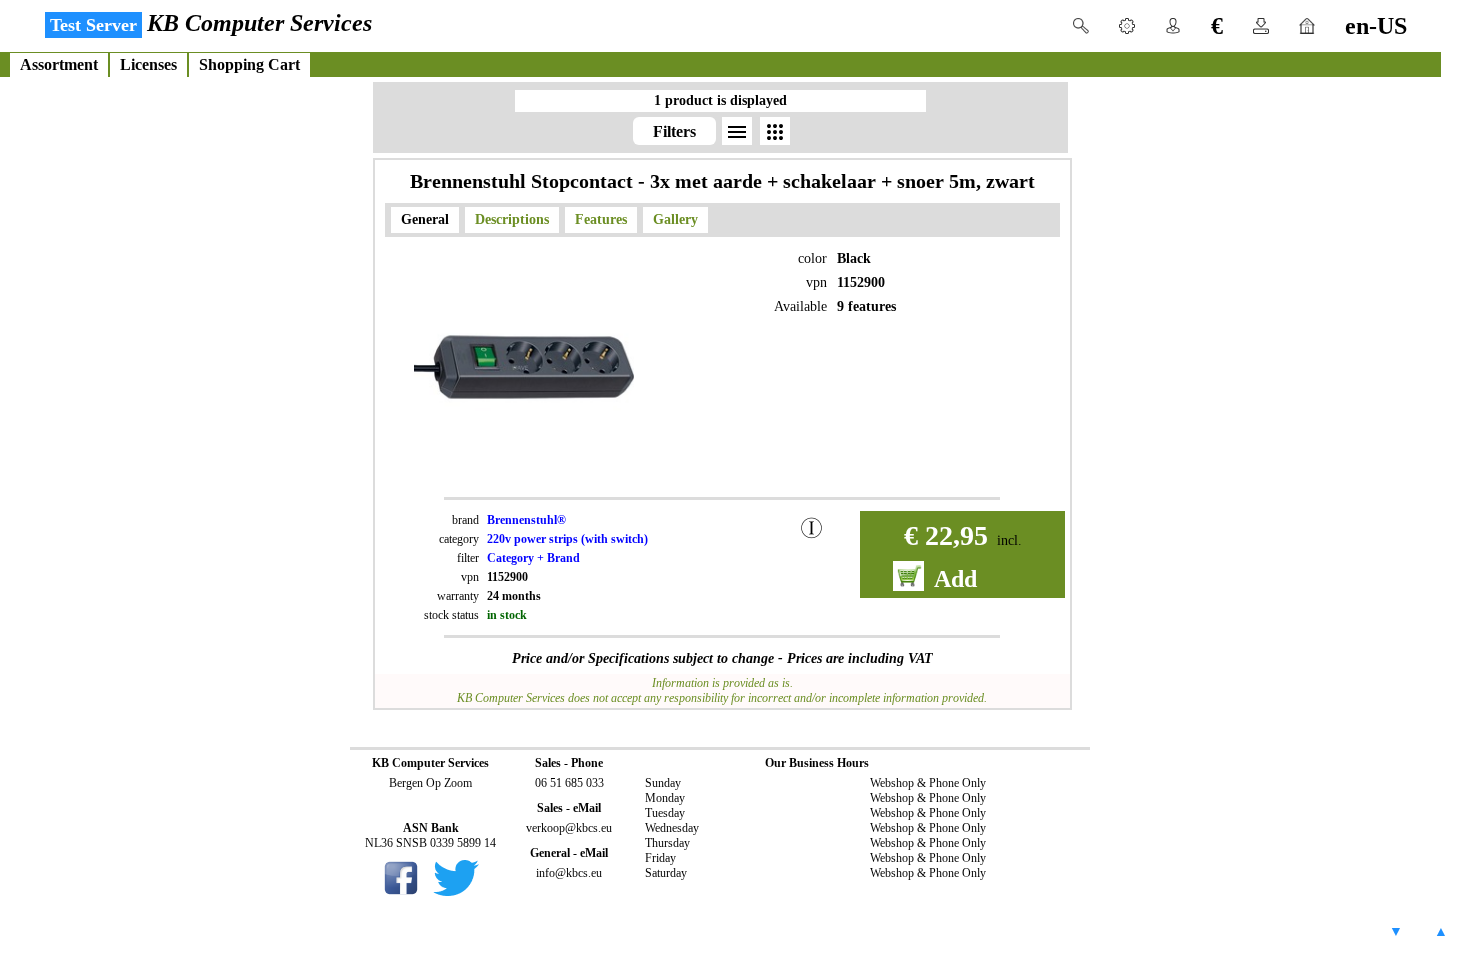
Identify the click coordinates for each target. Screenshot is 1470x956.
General (425, 219)
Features (601, 219)
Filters (674, 131)
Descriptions (512, 219)
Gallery (675, 219)
